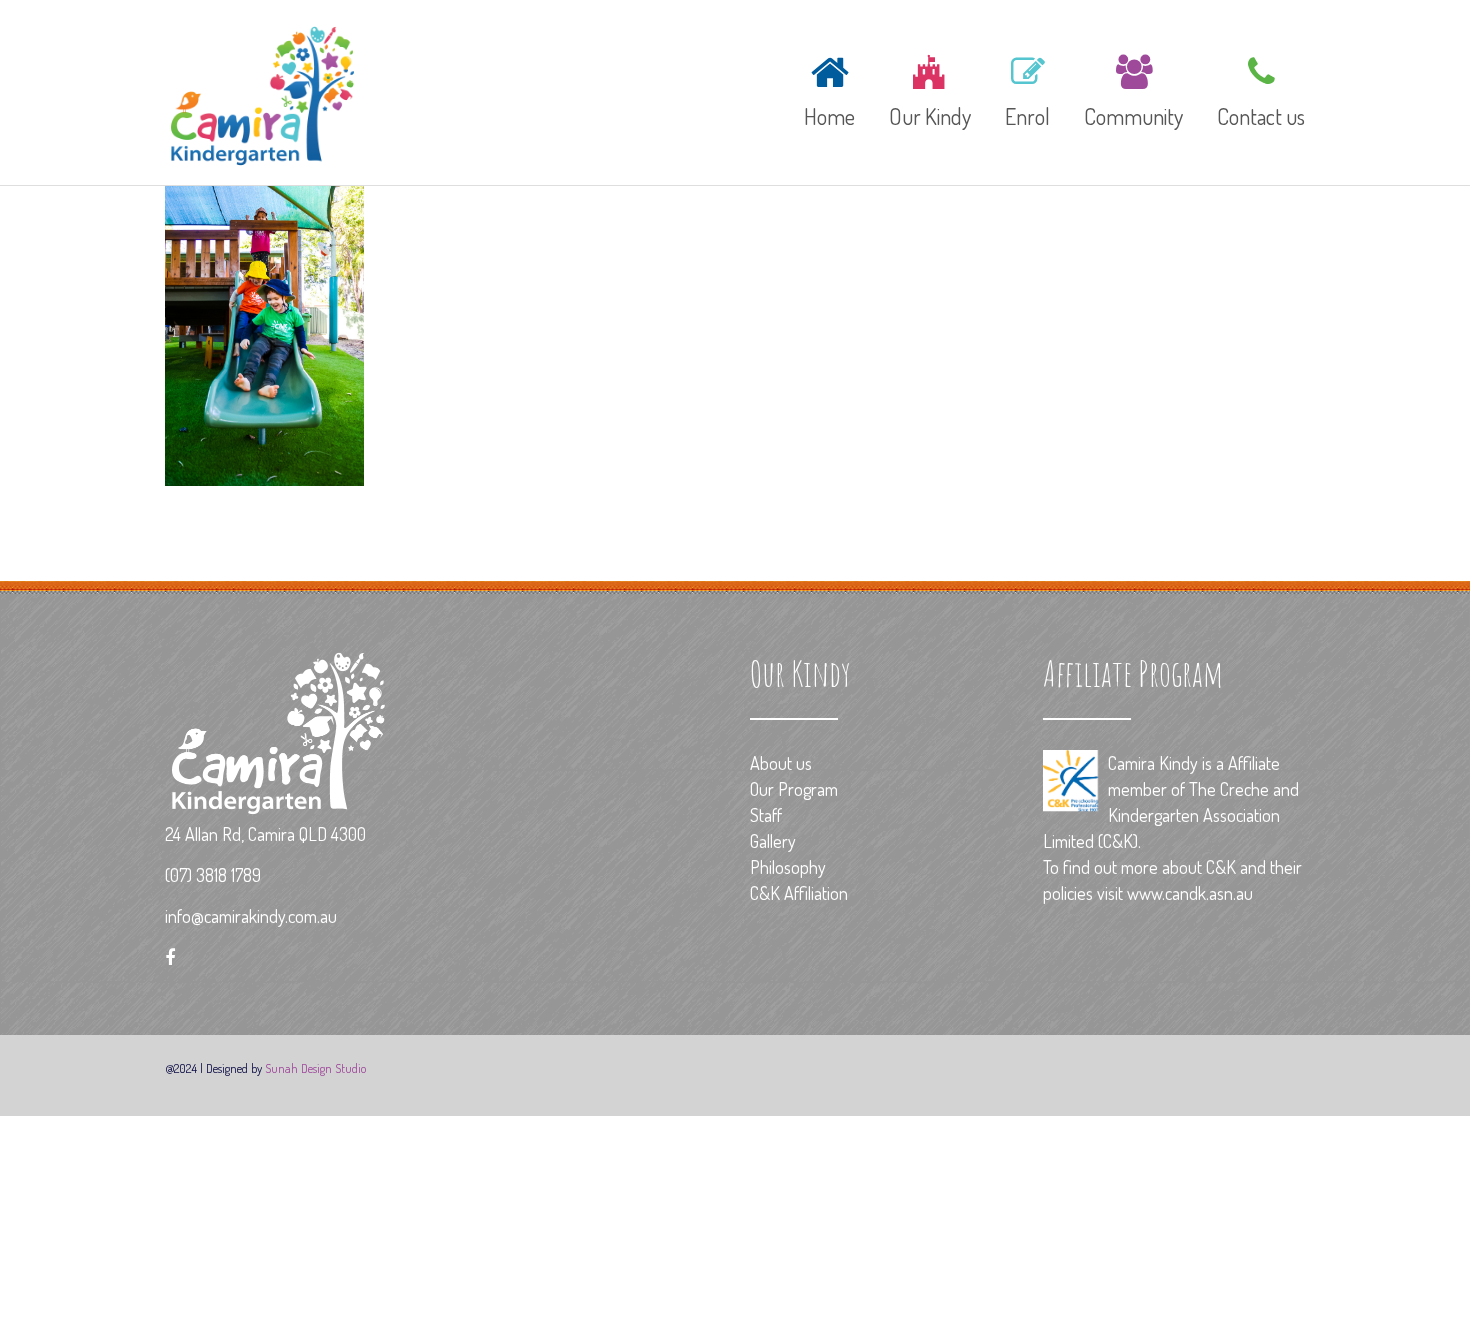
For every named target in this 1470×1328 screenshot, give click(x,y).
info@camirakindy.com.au (251, 916)
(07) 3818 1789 (213, 875)
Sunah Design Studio (315, 1068)
